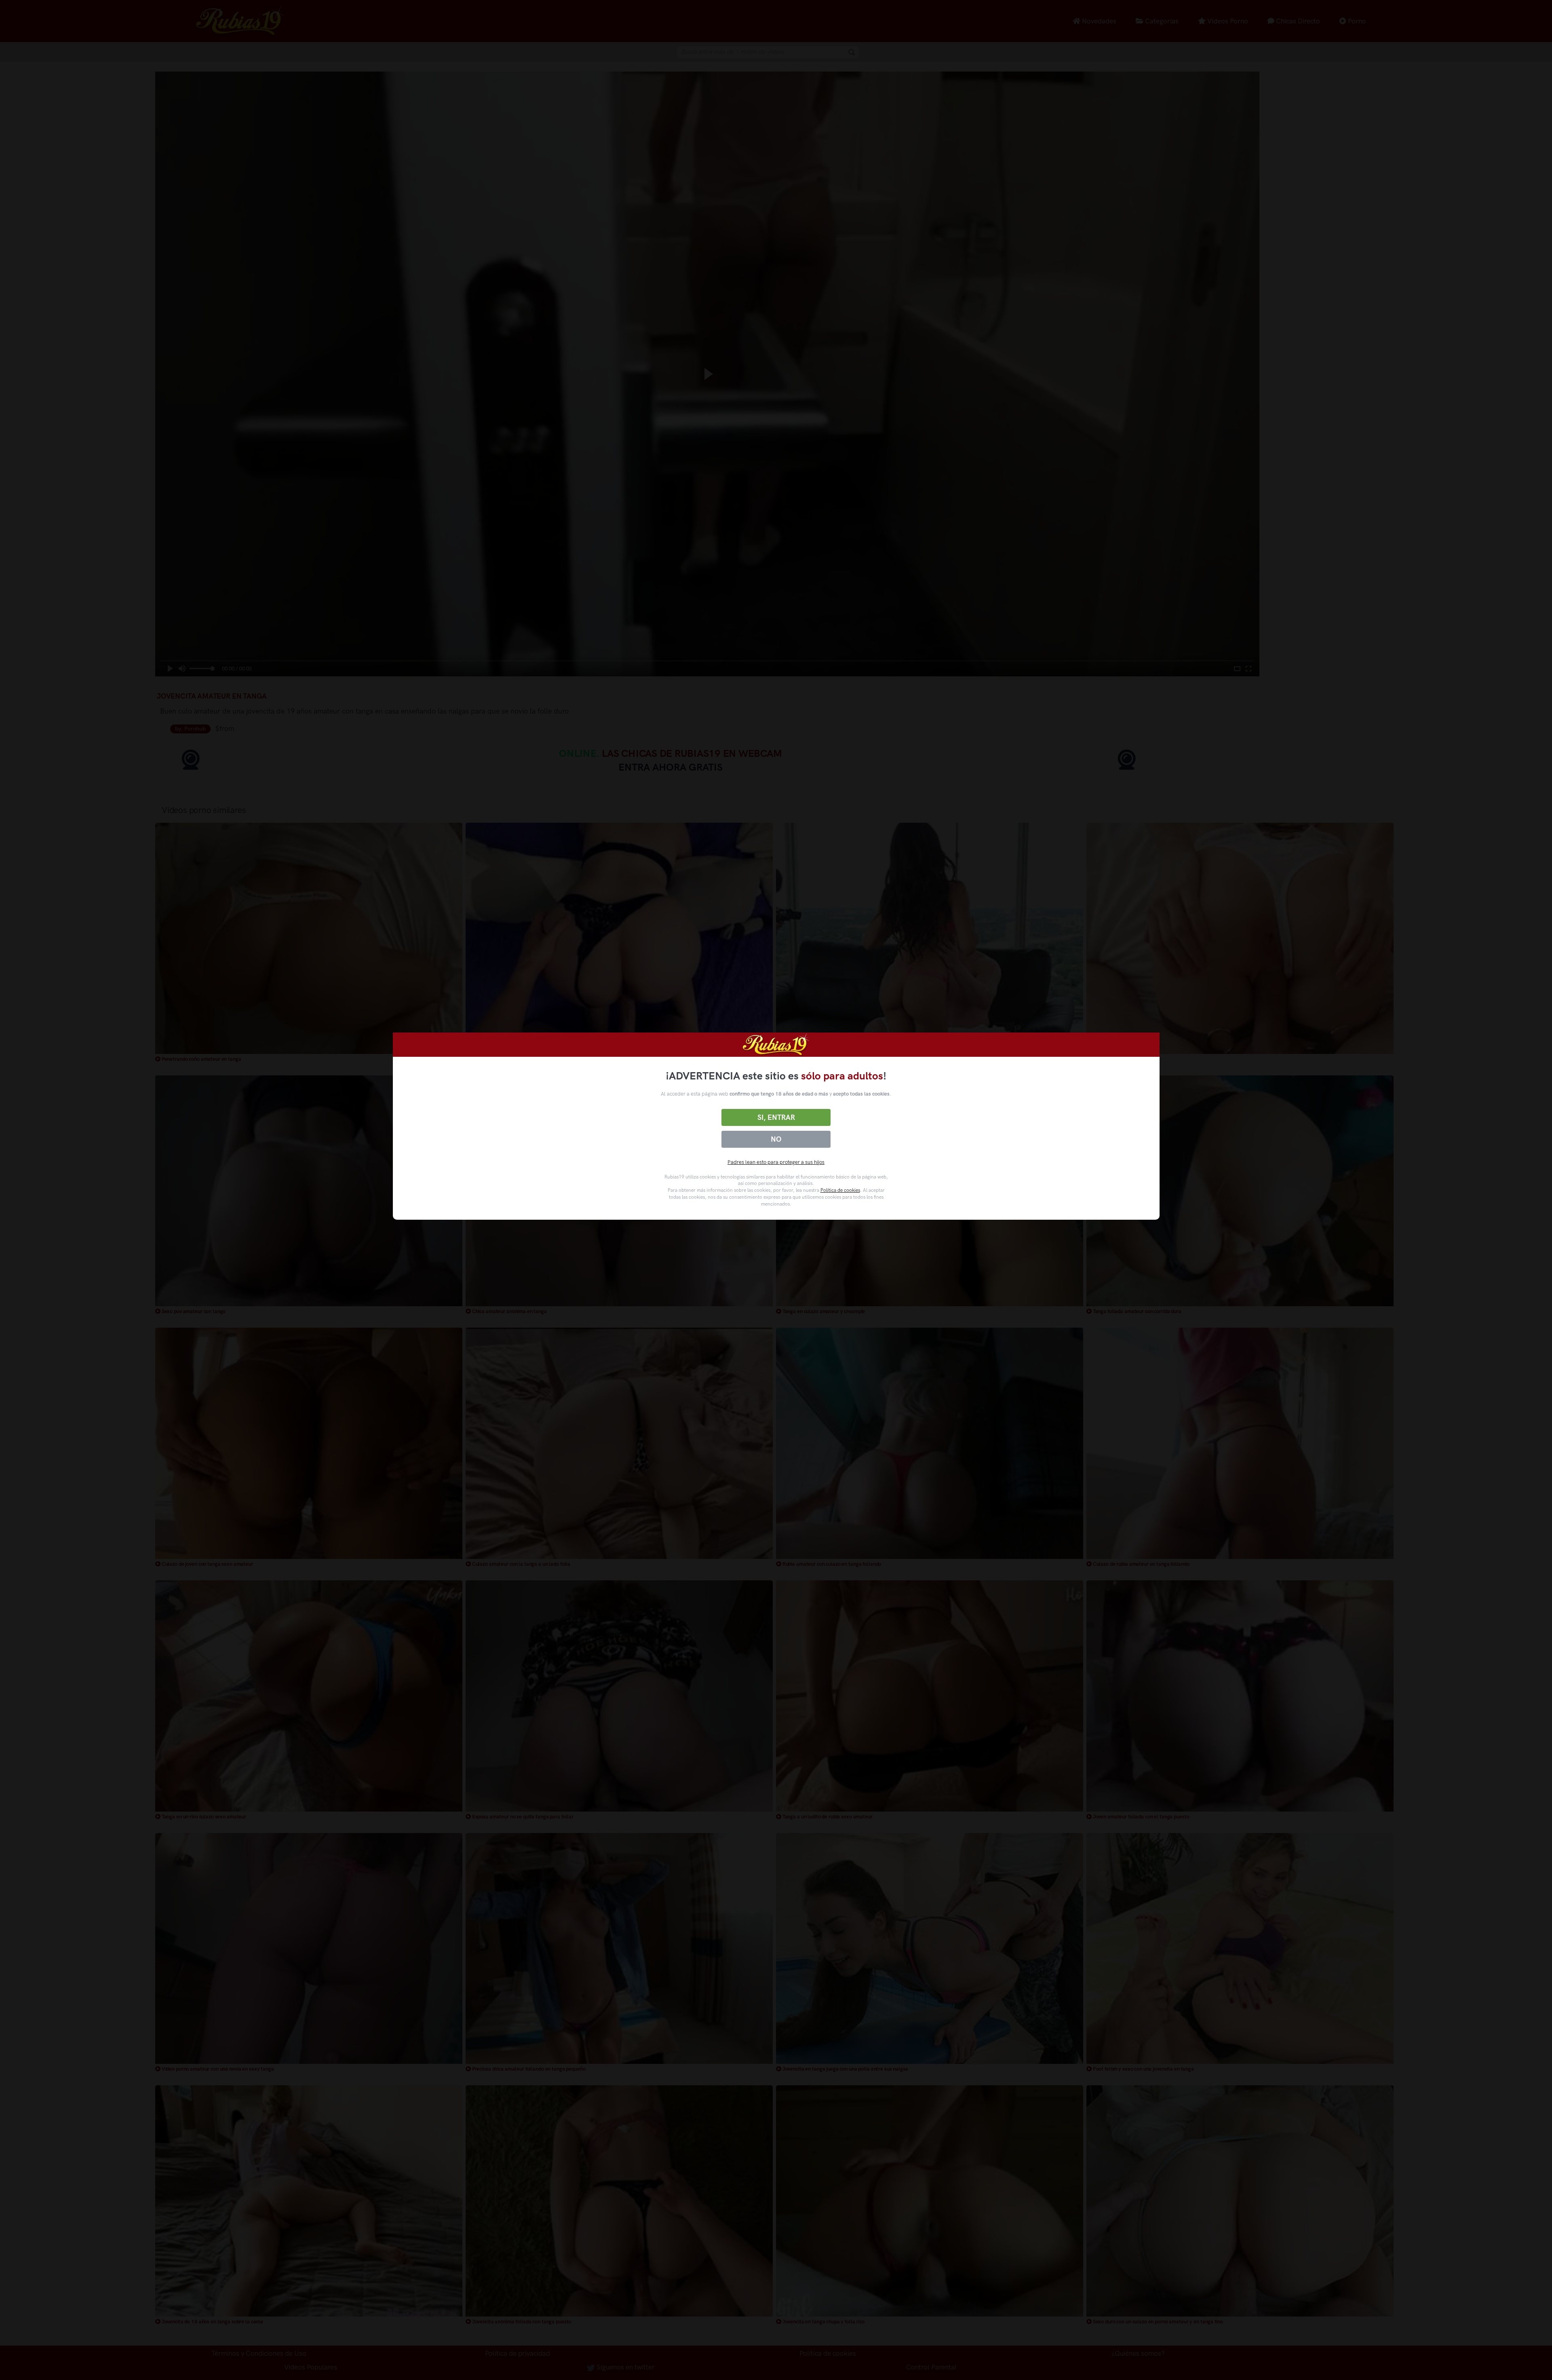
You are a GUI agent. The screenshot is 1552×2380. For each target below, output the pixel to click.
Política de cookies (840, 1190)
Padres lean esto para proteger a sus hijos (776, 1162)
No (776, 1139)
